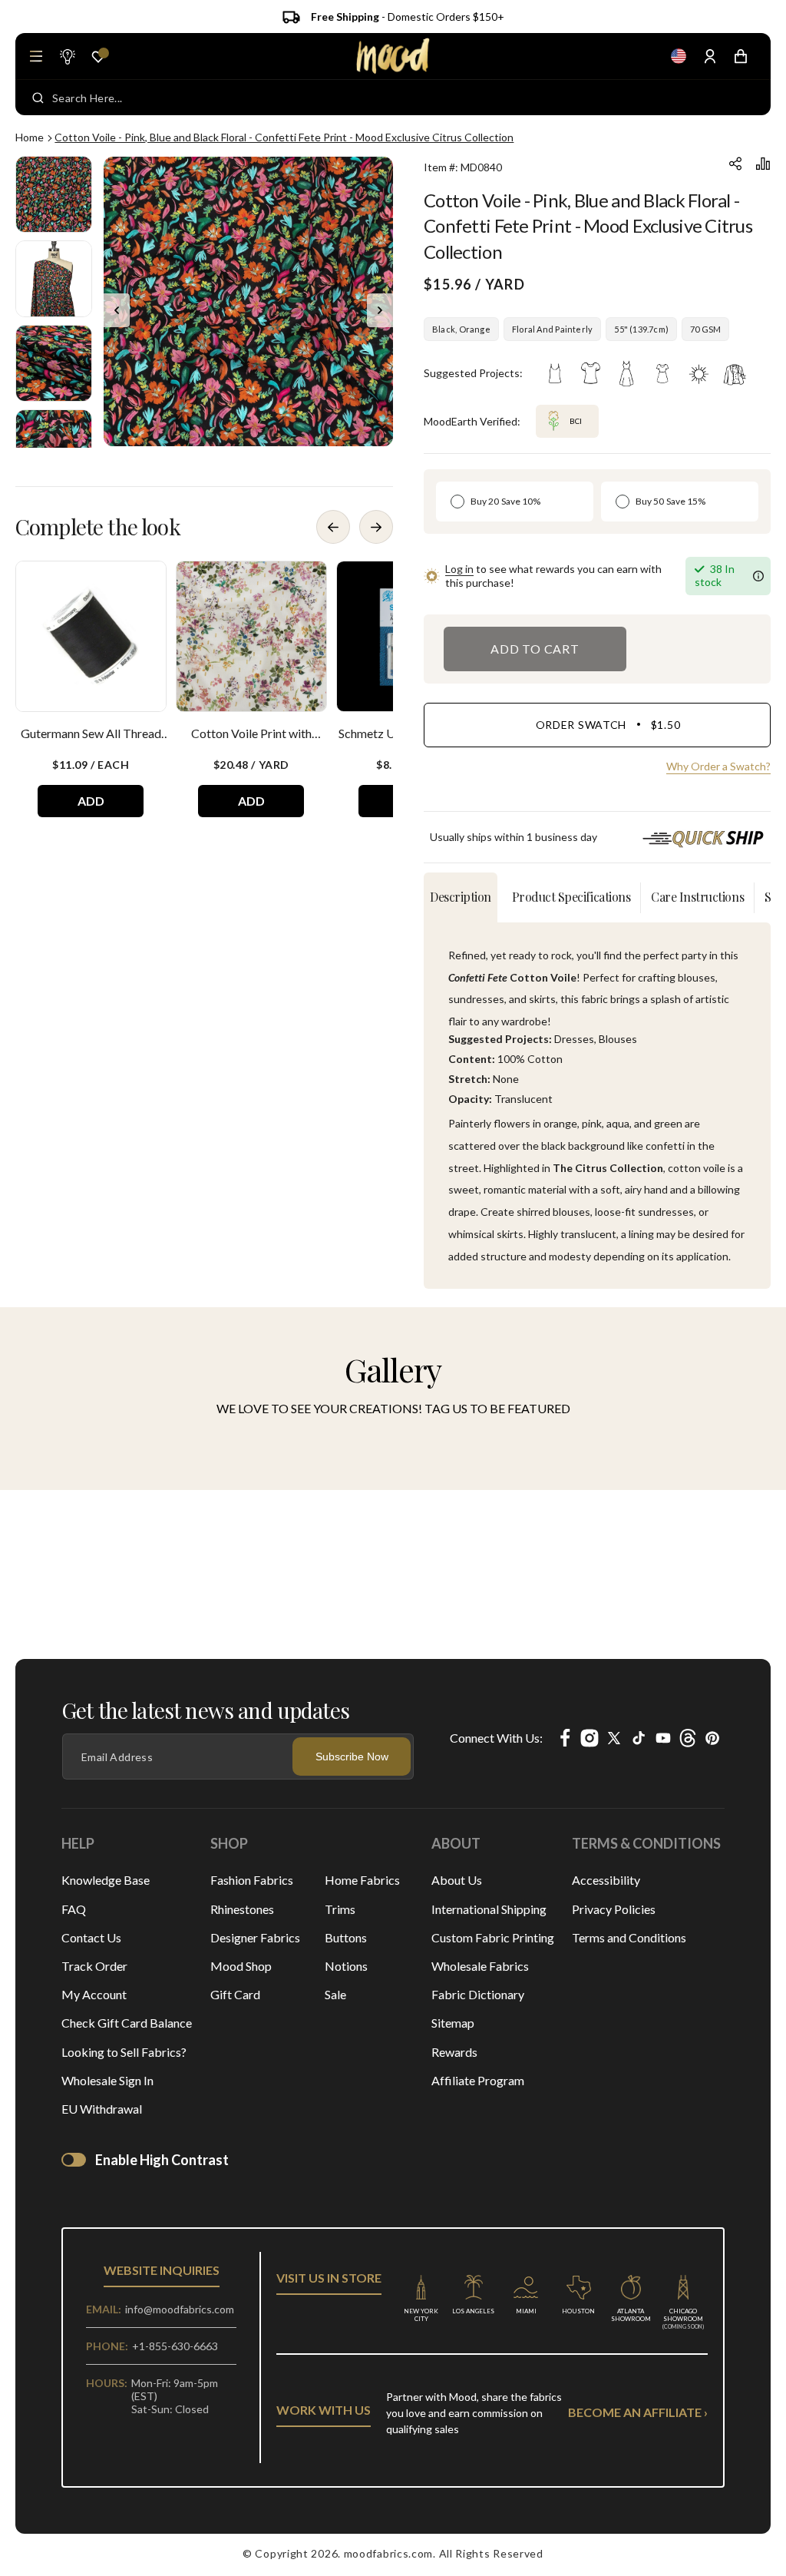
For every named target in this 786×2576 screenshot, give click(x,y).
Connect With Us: (496, 1738)
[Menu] (36, 56)
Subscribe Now (352, 1757)
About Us (457, 1880)
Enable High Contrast (162, 2160)
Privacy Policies (614, 1909)
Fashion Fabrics (252, 1880)
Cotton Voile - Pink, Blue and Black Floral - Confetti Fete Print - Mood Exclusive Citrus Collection (284, 137)
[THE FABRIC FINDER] (67, 56)
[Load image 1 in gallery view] (54, 194)
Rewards (454, 2052)
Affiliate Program (478, 2080)
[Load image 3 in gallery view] (54, 363)
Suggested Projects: (473, 373)
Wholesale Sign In (107, 2080)
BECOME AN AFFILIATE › (638, 2412)
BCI (562, 415)
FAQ (74, 1909)
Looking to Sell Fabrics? (124, 2052)
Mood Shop (241, 1966)
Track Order (94, 1966)
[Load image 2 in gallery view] (54, 279)
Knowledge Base (106, 1880)
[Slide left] (117, 310)
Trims (340, 1909)
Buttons (346, 1937)
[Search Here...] (38, 98)
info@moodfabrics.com (180, 2309)
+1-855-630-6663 (175, 2346)
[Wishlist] (98, 57)
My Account (94, 1994)
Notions (346, 1966)
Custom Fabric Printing (493, 1937)
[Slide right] (380, 310)
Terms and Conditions (629, 1937)
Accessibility (606, 1880)
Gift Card (235, 1994)
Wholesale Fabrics (480, 1966)
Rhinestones (242, 1909)
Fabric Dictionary (478, 1994)
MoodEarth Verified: (472, 421)
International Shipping (489, 1909)
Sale (335, 1994)
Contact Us (91, 1937)
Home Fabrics (362, 1880)
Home (30, 137)
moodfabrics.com (389, 2553)
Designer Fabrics (255, 1937)
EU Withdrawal (102, 2109)
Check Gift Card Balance (127, 2023)
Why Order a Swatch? (718, 766)
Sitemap (453, 2023)
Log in (459, 569)
